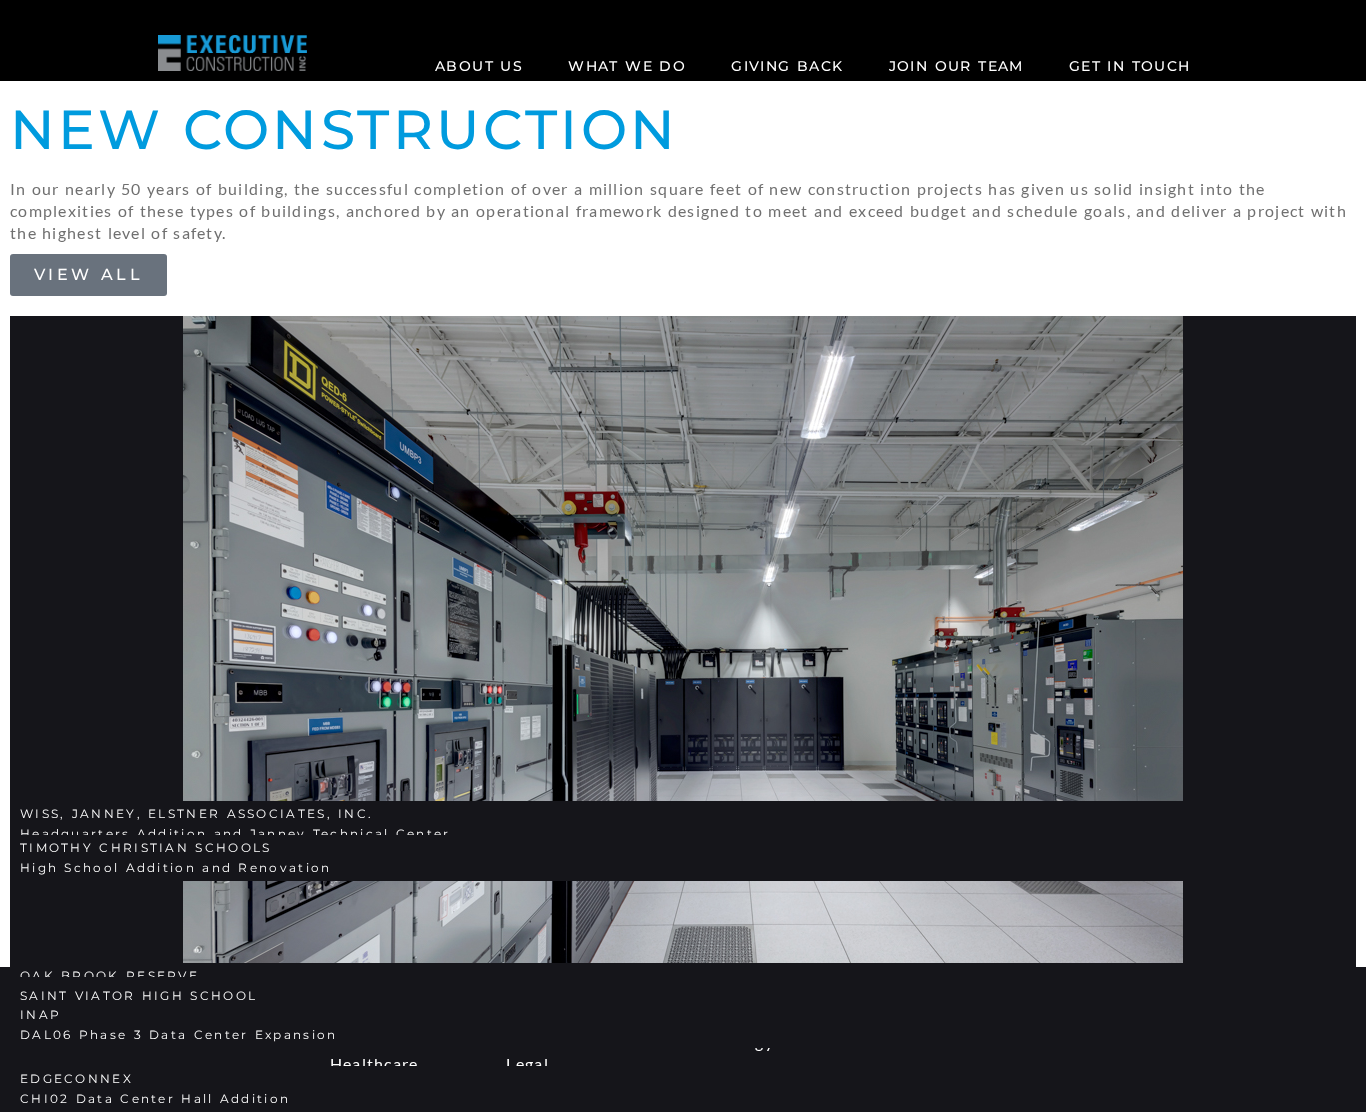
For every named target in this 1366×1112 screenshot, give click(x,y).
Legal (527, 1063)
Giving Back (787, 66)
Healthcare (374, 1063)
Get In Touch (1130, 66)
